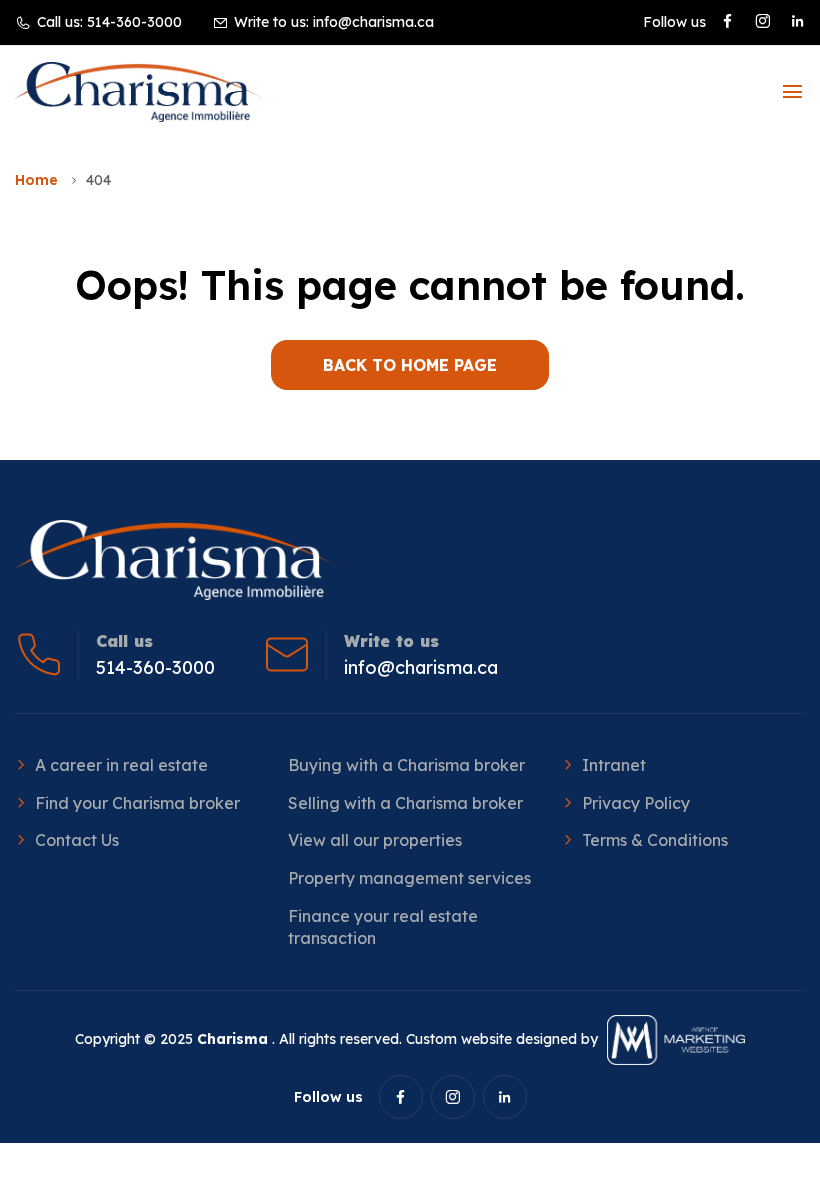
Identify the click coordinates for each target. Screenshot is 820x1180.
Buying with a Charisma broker (406, 765)
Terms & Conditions (655, 840)
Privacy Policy (636, 803)
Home (36, 180)
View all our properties (375, 840)
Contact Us (77, 840)
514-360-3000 (134, 22)
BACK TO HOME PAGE (410, 365)
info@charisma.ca (373, 22)
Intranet (614, 765)
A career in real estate (121, 765)
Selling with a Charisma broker (405, 803)
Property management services (409, 878)
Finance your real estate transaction (383, 927)
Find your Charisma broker (137, 803)
